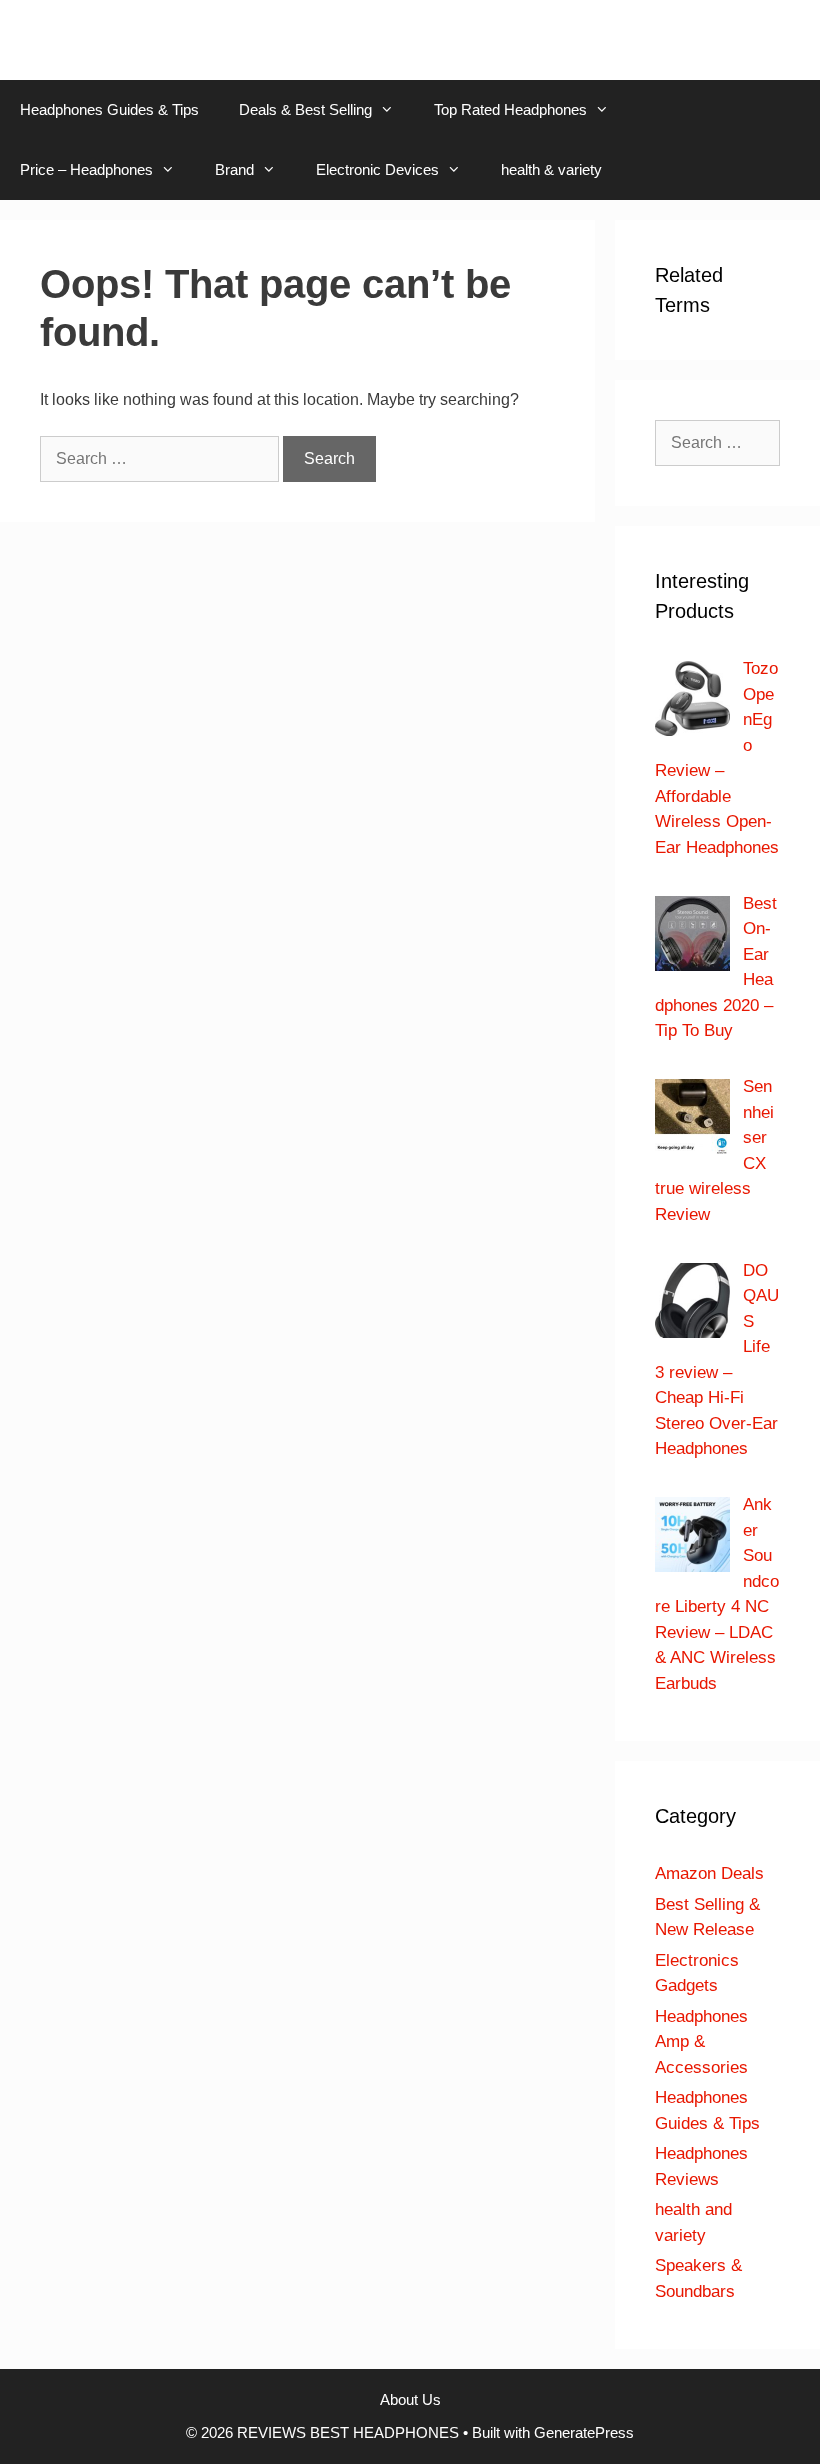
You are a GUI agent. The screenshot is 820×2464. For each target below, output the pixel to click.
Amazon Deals (709, 1873)
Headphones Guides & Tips (109, 109)
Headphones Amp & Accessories (701, 2042)
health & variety (551, 169)
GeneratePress (584, 2432)
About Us (410, 2399)
